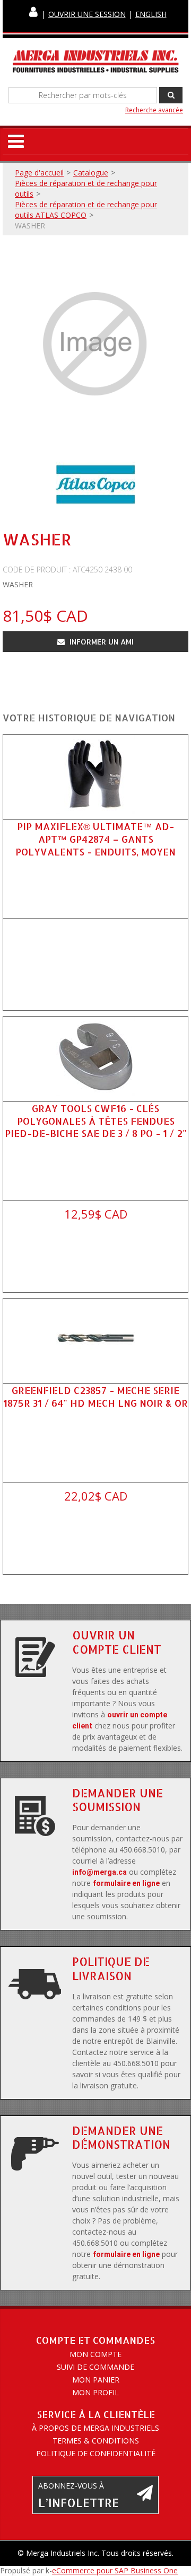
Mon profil (95, 2392)
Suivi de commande (95, 2367)
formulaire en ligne (126, 1883)
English (151, 14)
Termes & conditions (96, 2441)
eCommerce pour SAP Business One (115, 2570)
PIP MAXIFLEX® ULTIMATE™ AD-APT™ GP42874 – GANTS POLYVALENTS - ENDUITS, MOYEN (95, 839)
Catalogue (91, 173)
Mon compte (95, 2354)
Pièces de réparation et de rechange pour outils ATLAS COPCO (86, 210)
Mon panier (96, 2380)
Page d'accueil (39, 173)
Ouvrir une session (87, 14)
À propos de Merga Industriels (95, 2428)
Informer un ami (101, 642)
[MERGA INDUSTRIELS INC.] (95, 62)
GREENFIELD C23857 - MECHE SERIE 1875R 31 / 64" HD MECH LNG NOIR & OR (95, 1396)
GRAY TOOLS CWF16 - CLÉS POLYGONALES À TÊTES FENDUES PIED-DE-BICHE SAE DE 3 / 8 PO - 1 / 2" (96, 1120)
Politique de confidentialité (96, 2453)
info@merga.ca (99, 1872)
